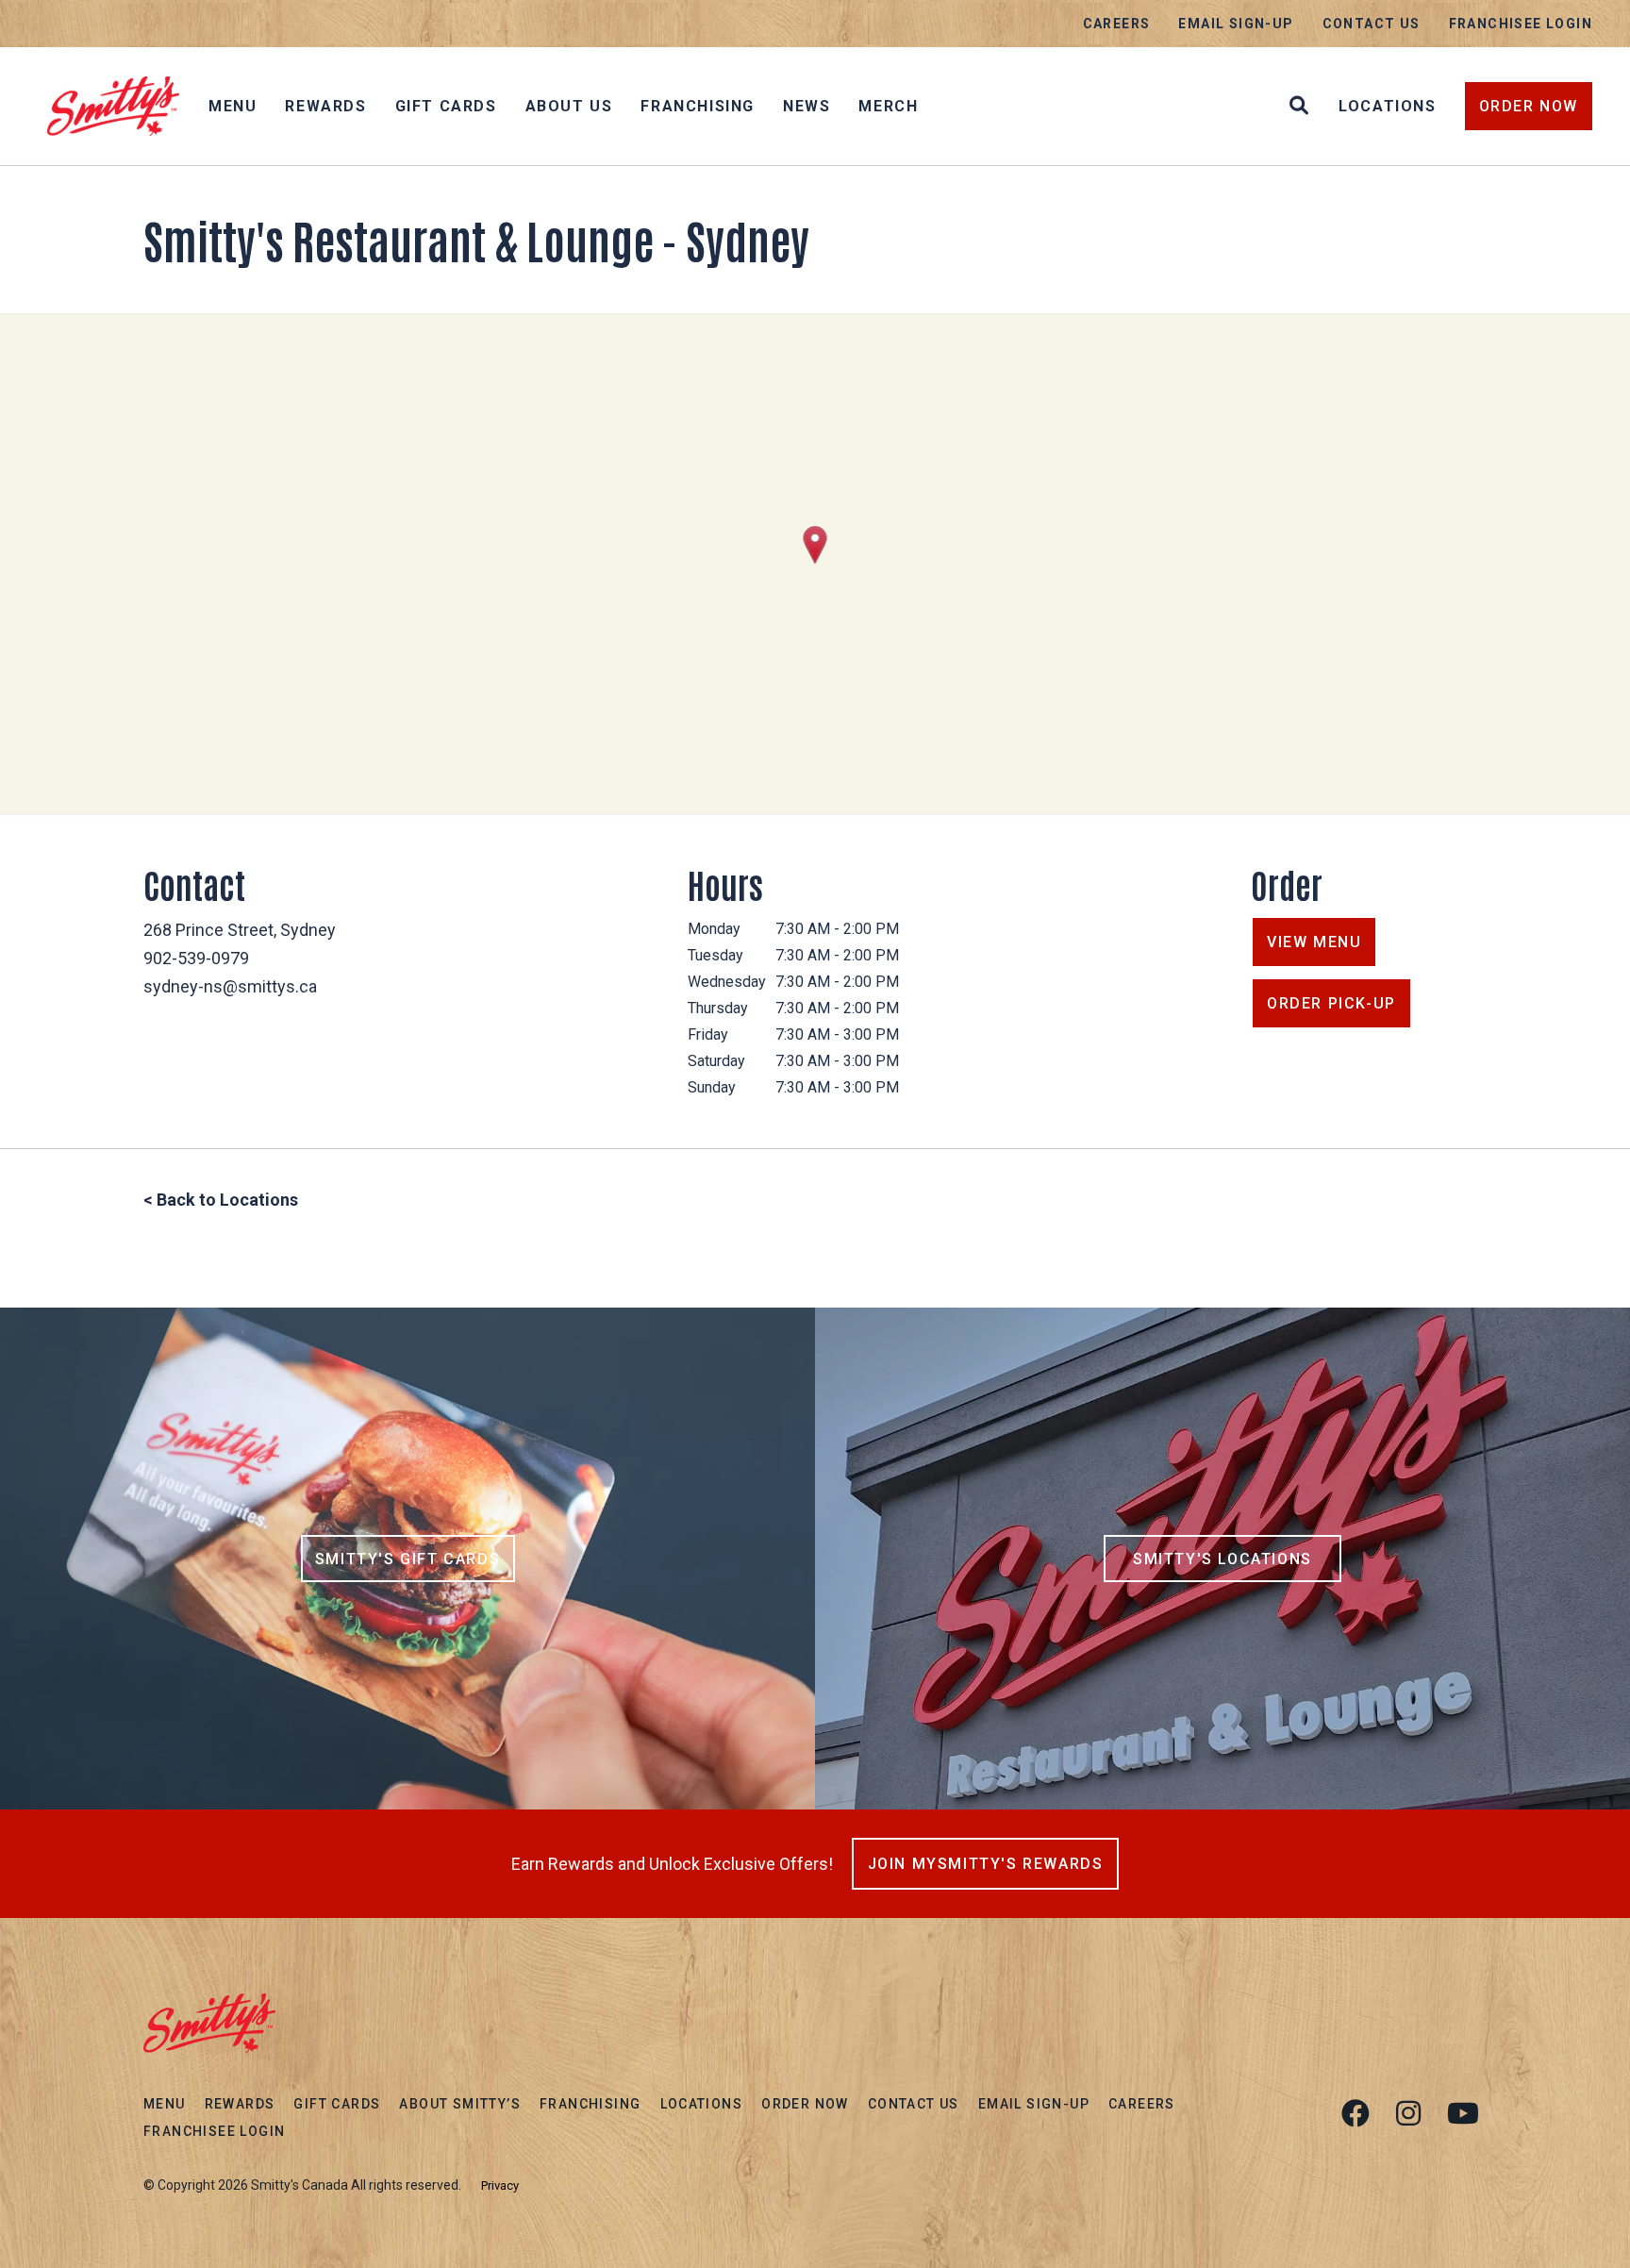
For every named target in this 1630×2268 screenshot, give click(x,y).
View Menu (1314, 942)
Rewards (325, 106)
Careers (1117, 24)
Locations (1387, 106)
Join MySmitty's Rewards (986, 1864)
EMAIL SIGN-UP (1236, 24)
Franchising (698, 106)
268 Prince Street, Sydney (240, 930)
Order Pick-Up (1331, 1003)
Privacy (500, 2185)
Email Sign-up (1034, 2104)
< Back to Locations (221, 1200)
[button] (815, 545)
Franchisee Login (1521, 24)
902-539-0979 (196, 958)
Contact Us (1372, 24)
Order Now (1529, 106)
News (807, 106)
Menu (233, 106)
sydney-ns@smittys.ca (230, 986)
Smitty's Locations (1222, 1559)
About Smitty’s (460, 2104)
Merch (888, 106)
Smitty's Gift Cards (407, 1559)
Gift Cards (446, 106)
